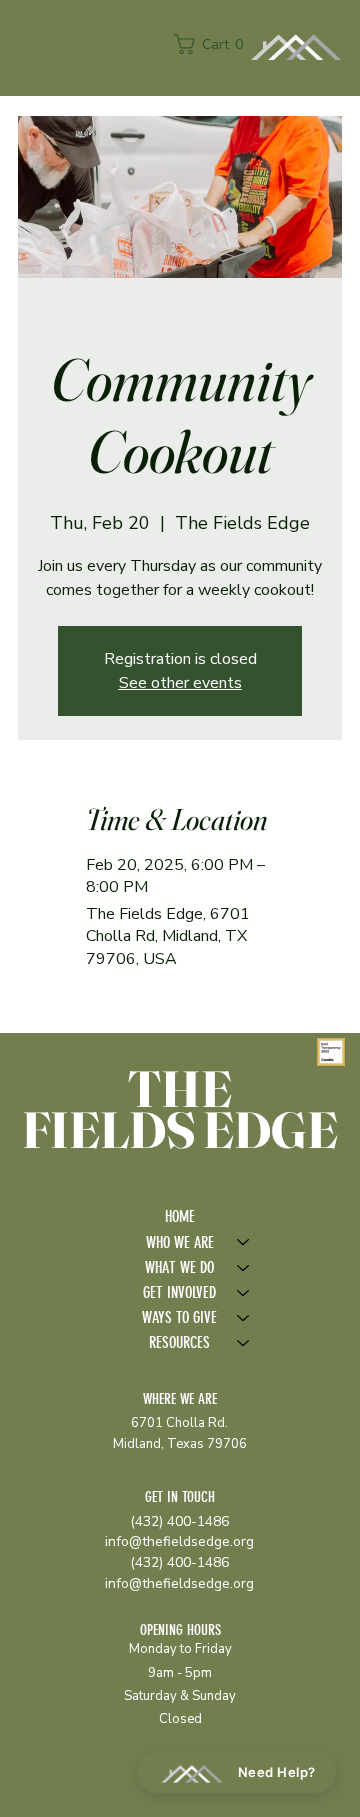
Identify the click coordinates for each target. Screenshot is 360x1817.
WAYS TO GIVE (179, 1317)
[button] (213, 44)
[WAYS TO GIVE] (244, 1317)
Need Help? (277, 1772)
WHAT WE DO (179, 1267)
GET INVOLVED (179, 1292)
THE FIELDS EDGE (180, 1109)
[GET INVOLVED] (244, 1292)
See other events (180, 683)
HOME (180, 1216)
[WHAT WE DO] (244, 1267)
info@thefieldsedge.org (179, 1541)
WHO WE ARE (180, 1242)
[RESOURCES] (244, 1342)
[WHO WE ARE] (244, 1242)
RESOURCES (179, 1342)
